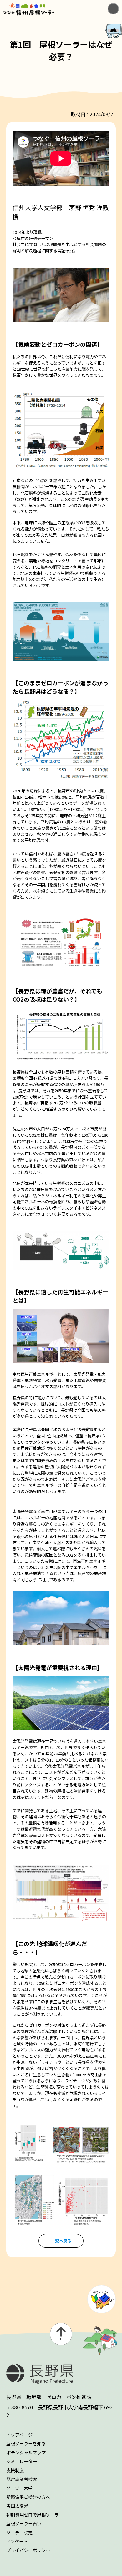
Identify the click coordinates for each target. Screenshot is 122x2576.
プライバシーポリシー (28, 2550)
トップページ (19, 2435)
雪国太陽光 (17, 2506)
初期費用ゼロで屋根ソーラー (35, 2515)
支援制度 (15, 2470)
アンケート (17, 2541)
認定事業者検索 (22, 2479)
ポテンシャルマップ (26, 2453)
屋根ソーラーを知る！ (28, 2443)
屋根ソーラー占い (24, 2523)
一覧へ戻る (61, 2241)
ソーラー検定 (19, 2533)
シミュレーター (22, 2461)
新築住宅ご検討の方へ (28, 2497)
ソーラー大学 (19, 2488)
